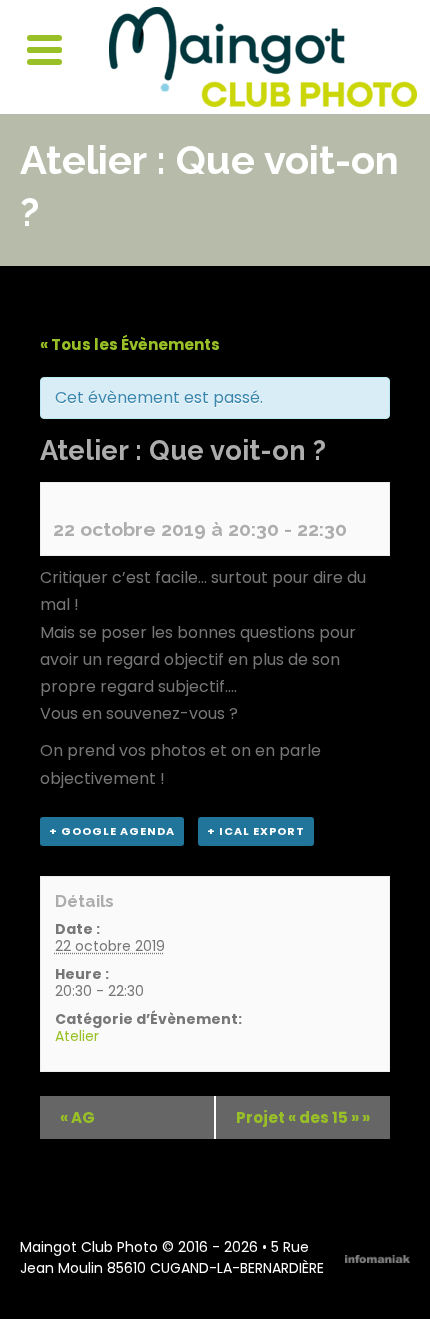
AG (77, 1117)
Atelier (77, 1036)
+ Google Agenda (112, 831)
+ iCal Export (256, 831)
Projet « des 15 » (303, 1117)
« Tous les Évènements (130, 344)
